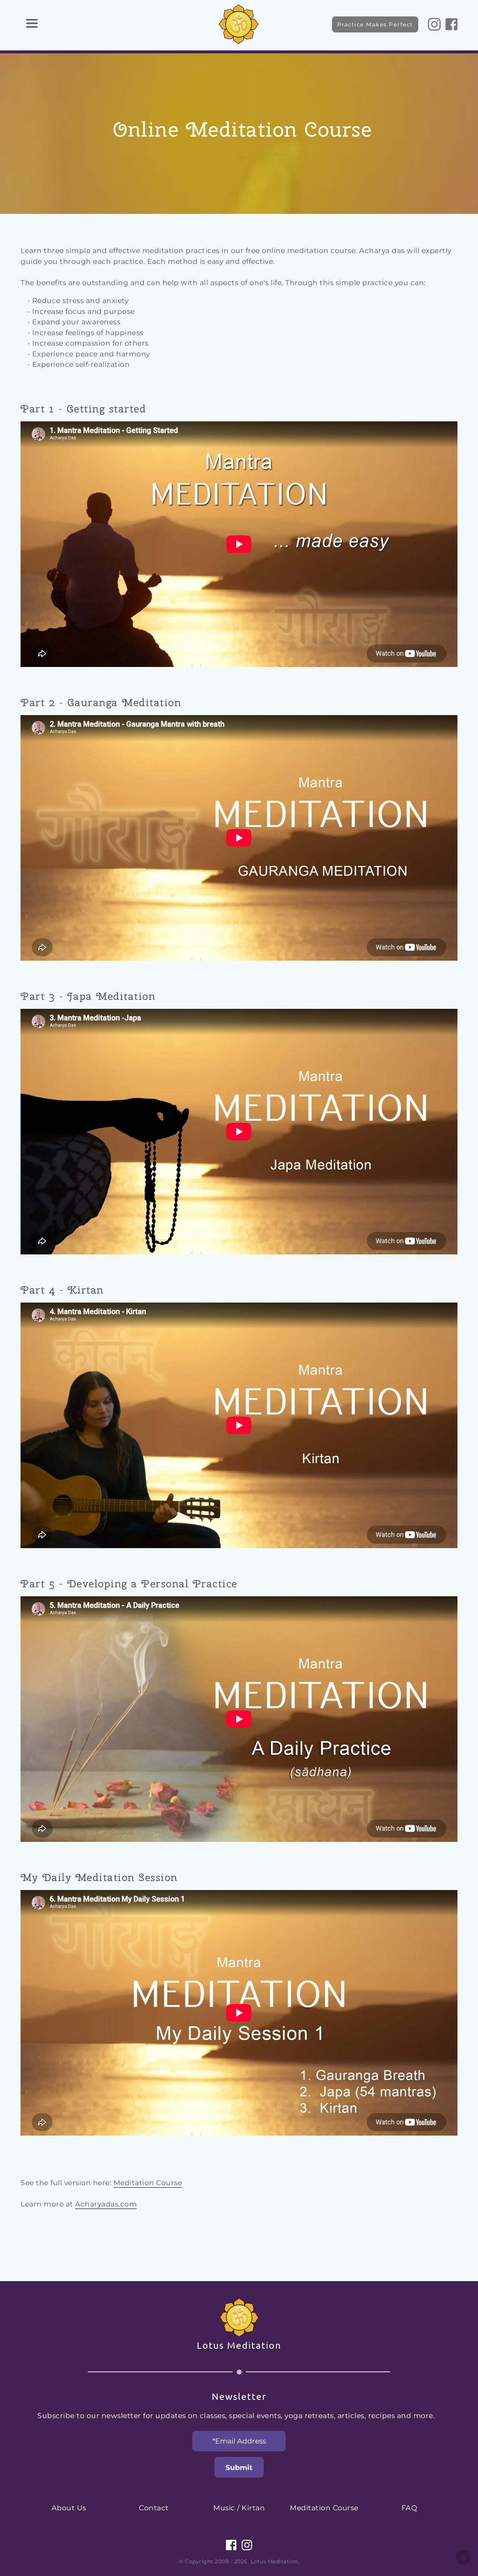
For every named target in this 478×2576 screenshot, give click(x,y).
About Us (69, 2508)
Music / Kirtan (239, 2508)
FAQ (409, 2508)
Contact (154, 2508)
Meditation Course (148, 2183)
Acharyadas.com (106, 2204)
